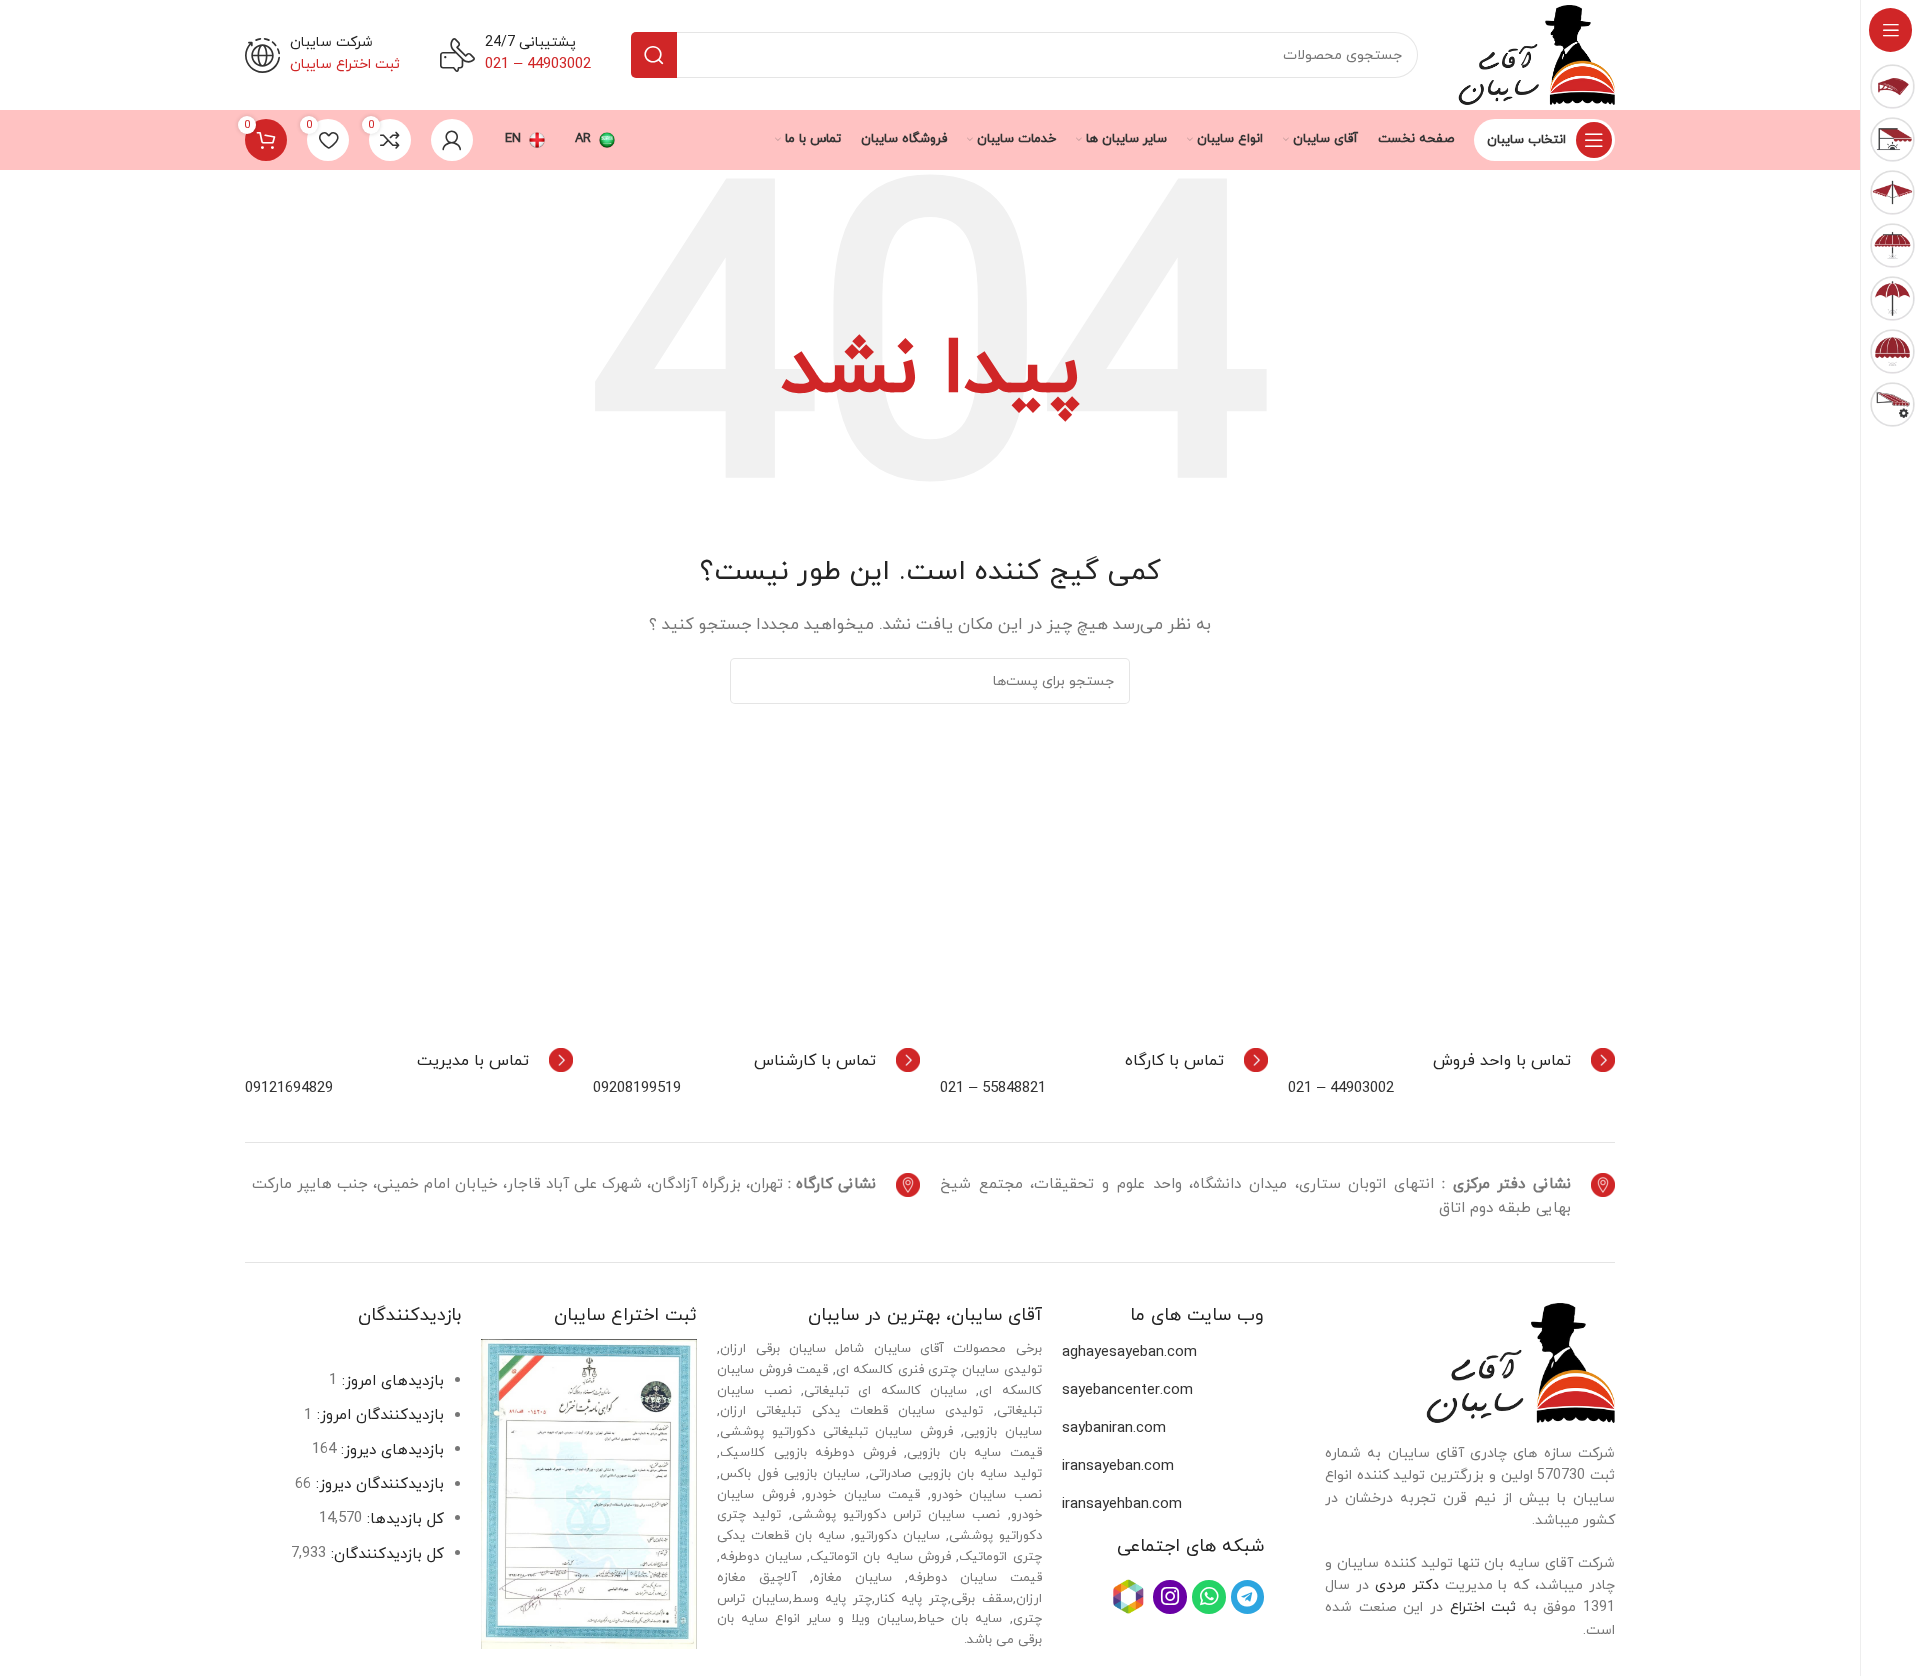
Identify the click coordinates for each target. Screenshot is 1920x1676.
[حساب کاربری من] (452, 140)
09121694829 (289, 1088)
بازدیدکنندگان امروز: (378, 1415)
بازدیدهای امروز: (390, 1381)
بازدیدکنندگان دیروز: (377, 1484)
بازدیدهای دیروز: (390, 1450)
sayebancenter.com (1127, 1390)
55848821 (1014, 1088)
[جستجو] (654, 55)
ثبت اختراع (1483, 1607)
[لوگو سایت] (1536, 53)
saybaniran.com (1114, 1428)
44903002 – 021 (1341, 1088)
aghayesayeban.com (1129, 1352)
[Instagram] (1170, 1597)
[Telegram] (1248, 1597)
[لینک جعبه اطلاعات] (1524, 1060)
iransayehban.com (1122, 1504)
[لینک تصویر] (1520, 1361)
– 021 (961, 1088)
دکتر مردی (1407, 1585)
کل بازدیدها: (403, 1519)
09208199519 (637, 1088)
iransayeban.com (1118, 1466)
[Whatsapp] (1209, 1597)
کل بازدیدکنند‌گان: (385, 1554)
